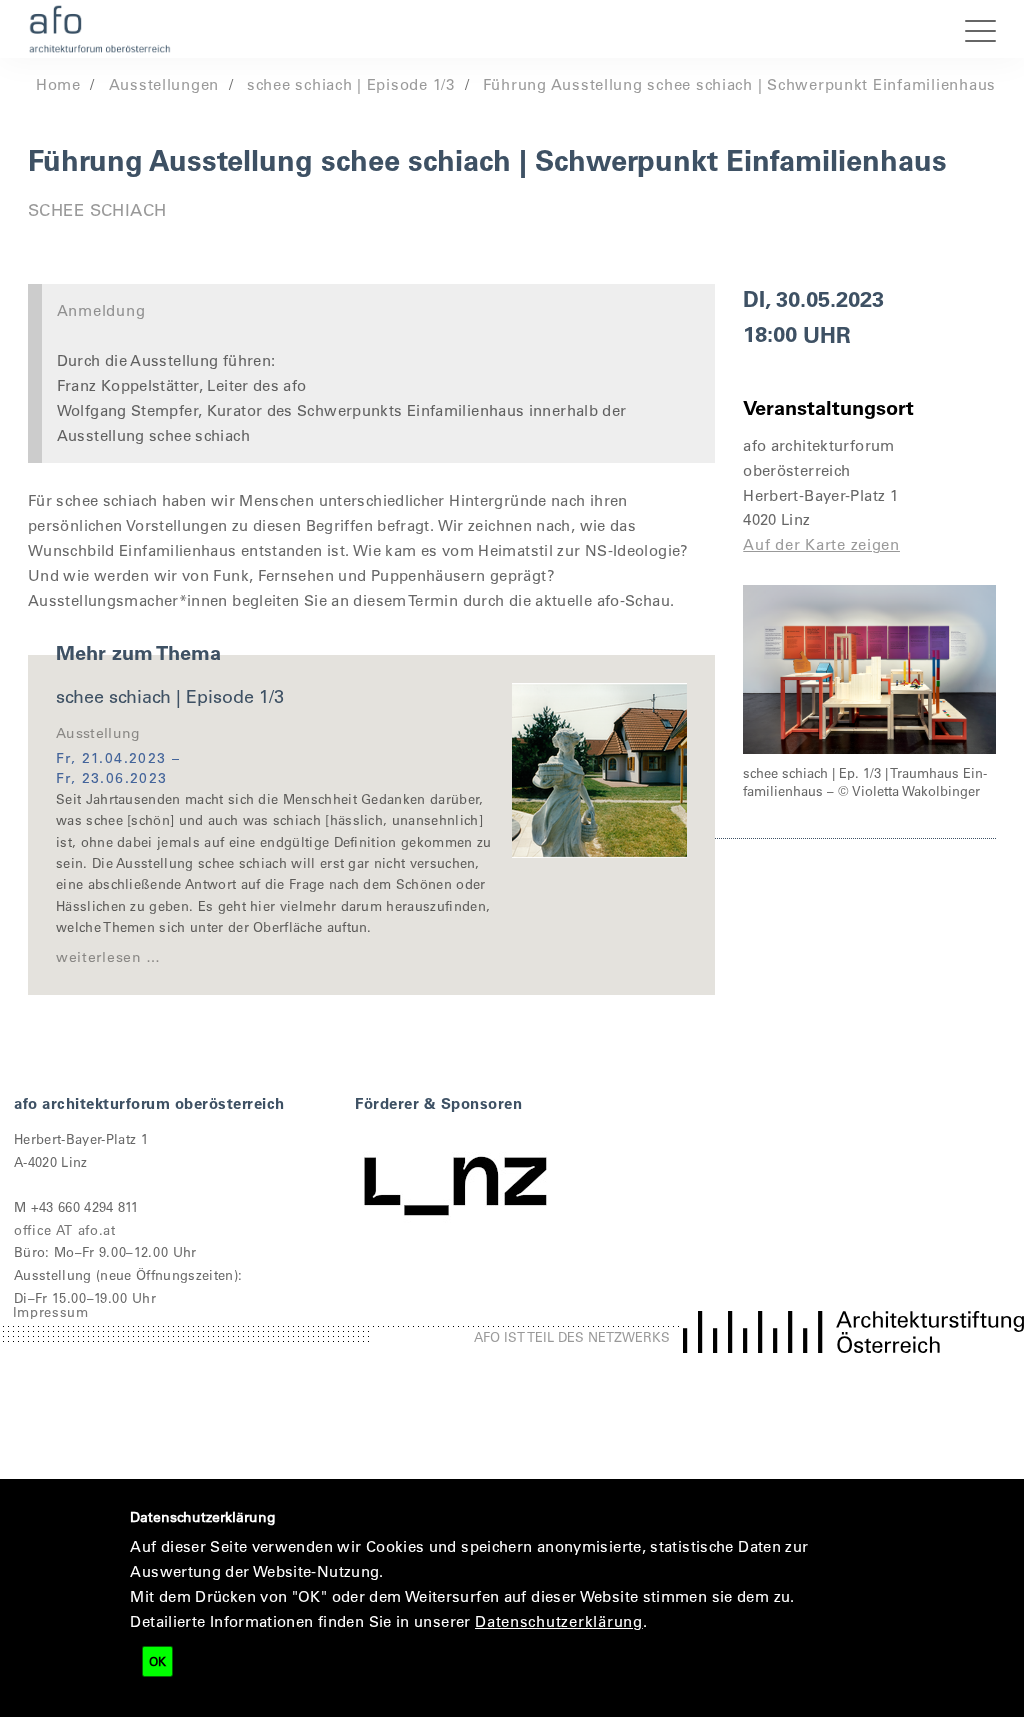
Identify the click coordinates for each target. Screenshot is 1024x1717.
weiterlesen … (108, 957)
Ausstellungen (164, 84)
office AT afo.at (65, 1229)
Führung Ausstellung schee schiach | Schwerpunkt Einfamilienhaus (739, 84)
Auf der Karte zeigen (821, 544)
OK (157, 1661)
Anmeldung (101, 310)
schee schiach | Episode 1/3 (351, 84)
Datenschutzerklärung (559, 1621)
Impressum (51, 1311)
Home (58, 84)
